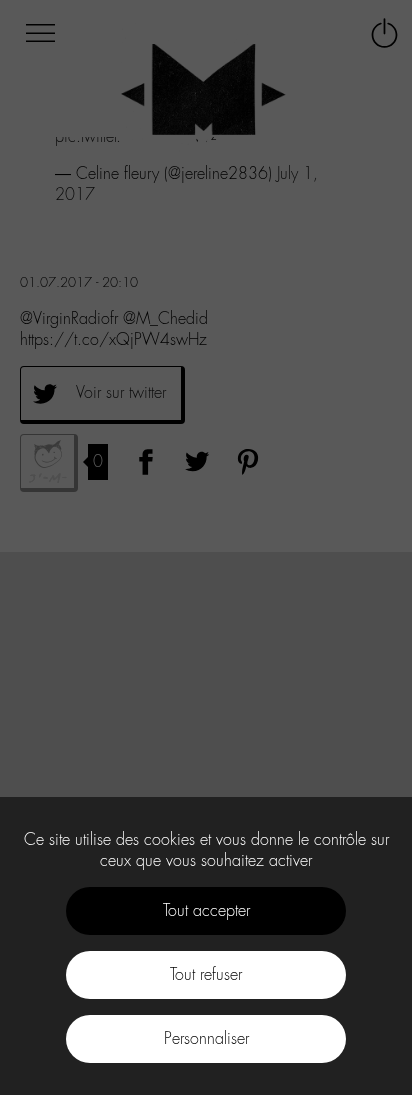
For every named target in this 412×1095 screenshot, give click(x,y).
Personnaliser (206, 1038)
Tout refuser (206, 974)
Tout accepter (206, 910)
